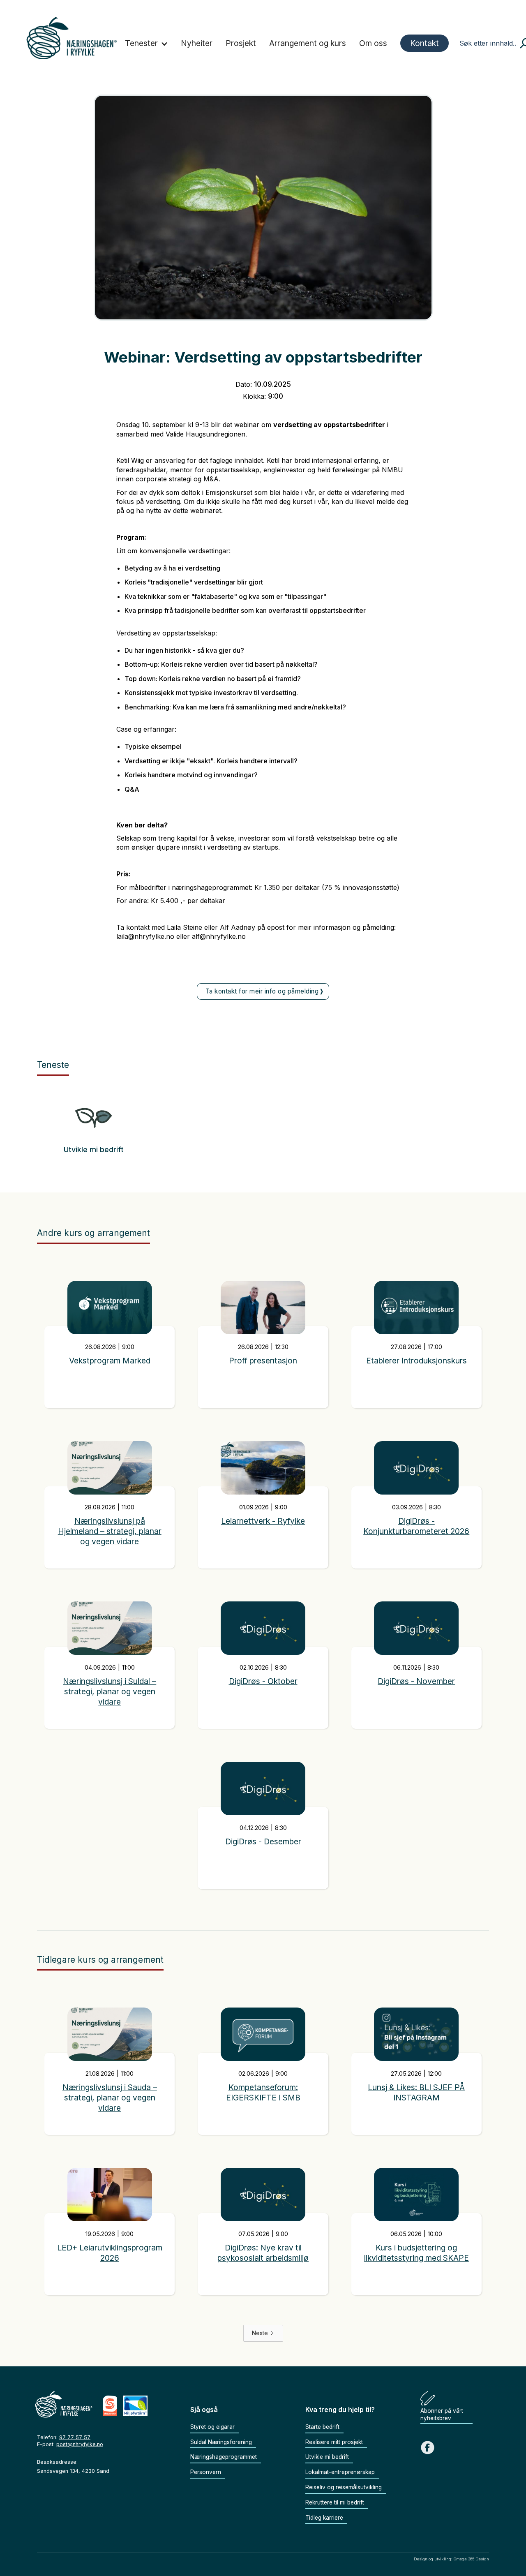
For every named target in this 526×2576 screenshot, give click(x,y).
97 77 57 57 (75, 2437)
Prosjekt (241, 43)
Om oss (373, 43)
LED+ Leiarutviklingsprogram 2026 (110, 2253)
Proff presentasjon (263, 1361)
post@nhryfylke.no (80, 2444)
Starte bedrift (322, 2427)
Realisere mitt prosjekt (334, 2442)
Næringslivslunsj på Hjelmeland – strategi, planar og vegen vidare (110, 1531)
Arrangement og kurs (308, 43)
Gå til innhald (263, 4)
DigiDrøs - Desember (263, 1841)
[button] (146, 44)
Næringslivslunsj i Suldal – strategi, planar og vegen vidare (110, 1691)
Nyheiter (197, 43)
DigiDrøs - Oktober (263, 1681)
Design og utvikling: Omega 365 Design (451, 2559)
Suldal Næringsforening (221, 2442)
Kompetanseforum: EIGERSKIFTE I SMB (263, 2092)
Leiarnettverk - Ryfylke (263, 1521)
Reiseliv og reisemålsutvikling (344, 2487)
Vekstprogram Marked (110, 1361)
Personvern (206, 2472)
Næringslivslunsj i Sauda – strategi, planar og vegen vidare (110, 2098)
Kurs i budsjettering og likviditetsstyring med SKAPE (416, 2253)
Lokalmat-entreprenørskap (340, 2472)
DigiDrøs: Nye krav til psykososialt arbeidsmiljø (263, 2253)
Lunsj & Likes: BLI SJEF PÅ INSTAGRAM (416, 2092)
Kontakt (424, 43)
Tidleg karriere (324, 2518)
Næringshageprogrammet (224, 2457)
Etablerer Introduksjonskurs (416, 1361)
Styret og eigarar (212, 2427)
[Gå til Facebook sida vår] (428, 2448)
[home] (72, 38)
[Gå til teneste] (93, 1121)
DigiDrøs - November (416, 1681)
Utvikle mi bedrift (94, 1150)
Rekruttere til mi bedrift (335, 2502)
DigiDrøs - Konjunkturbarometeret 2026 (416, 1526)
